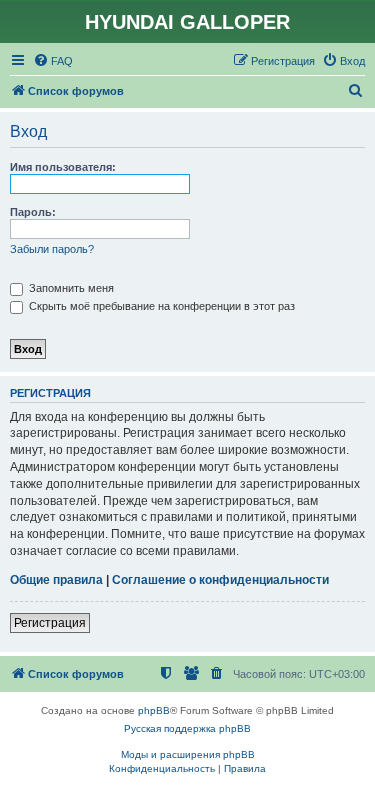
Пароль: (33, 212)
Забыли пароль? (52, 249)
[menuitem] (53, 61)
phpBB (154, 710)
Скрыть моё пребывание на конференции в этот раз (160, 306)
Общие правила (56, 580)
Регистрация (50, 623)
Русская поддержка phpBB (187, 728)
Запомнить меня (70, 288)
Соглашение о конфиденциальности (220, 580)
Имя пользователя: (63, 167)
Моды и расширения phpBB (188, 754)
